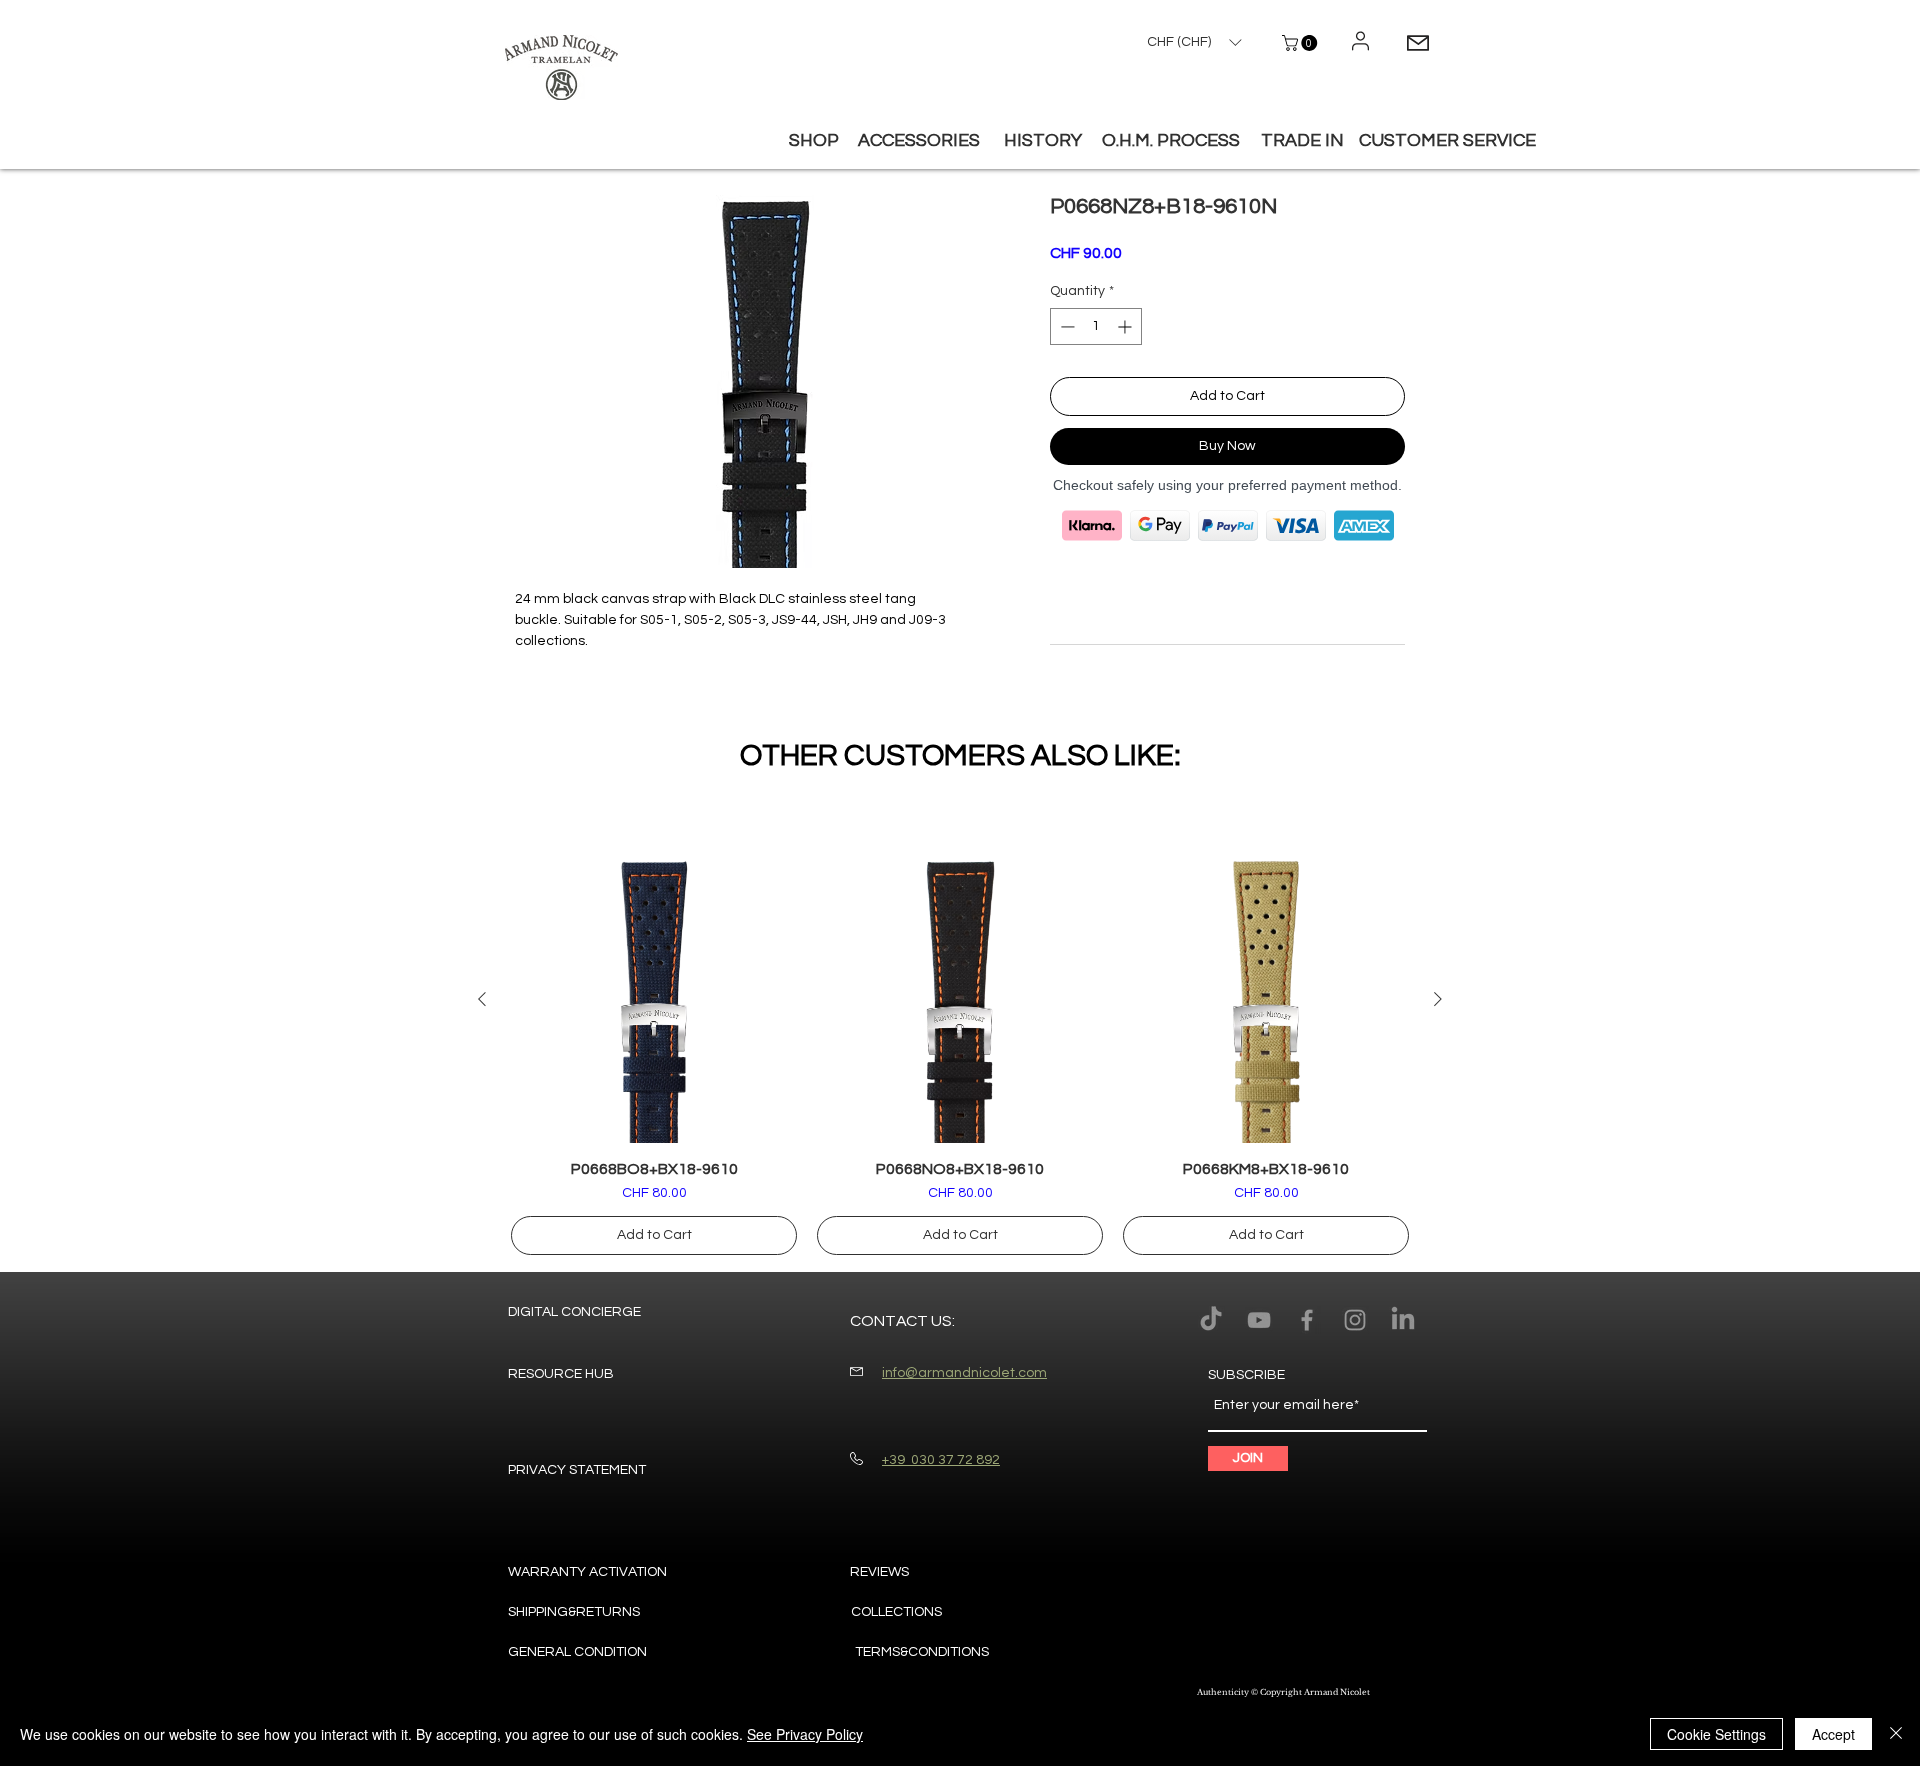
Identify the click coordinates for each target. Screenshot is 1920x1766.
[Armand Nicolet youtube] (1259, 1320)
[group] (960, 1056)
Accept (1833, 1734)
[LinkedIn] (1403, 1320)
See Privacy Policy (805, 1734)
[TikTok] (1211, 1320)
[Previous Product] (482, 999)
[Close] (1896, 1734)
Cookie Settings (1716, 1734)
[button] (1301, 43)
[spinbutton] (1096, 326)
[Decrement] (1065, 326)
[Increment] (1126, 326)
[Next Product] (1438, 999)
